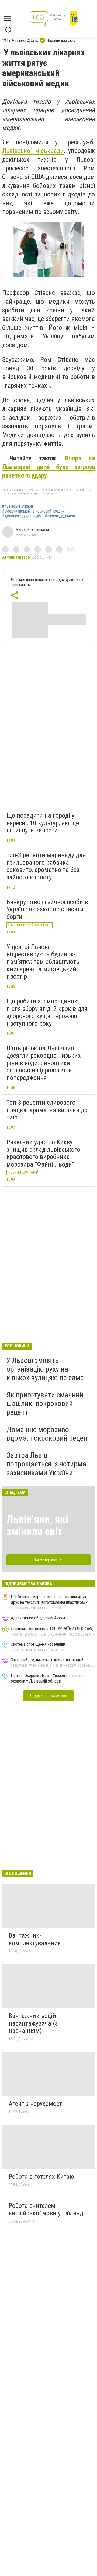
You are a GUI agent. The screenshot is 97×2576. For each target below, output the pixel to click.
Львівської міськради (33, 151)
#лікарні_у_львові (60, 516)
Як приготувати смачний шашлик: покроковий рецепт (45, 1403)
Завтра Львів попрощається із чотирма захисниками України (46, 1464)
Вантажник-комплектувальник (35, 1939)
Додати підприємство (48, 1696)
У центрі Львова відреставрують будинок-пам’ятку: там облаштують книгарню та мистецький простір (43, 962)
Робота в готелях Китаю (41, 2177)
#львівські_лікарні (18, 506)
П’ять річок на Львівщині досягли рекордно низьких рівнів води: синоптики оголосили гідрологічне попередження (44, 1063)
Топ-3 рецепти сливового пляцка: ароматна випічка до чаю (47, 1110)
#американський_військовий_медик (33, 511)
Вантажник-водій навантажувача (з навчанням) (33, 2023)
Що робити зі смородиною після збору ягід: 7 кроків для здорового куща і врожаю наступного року (47, 1012)
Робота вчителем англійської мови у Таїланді (47, 2209)
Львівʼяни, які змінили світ (37, 1525)
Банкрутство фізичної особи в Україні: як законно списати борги (47, 909)
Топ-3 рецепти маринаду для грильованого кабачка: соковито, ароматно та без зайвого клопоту (46, 866)
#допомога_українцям (22, 516)
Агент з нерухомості (36, 2104)
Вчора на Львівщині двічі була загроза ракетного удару (48, 467)
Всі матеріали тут (49, 1560)
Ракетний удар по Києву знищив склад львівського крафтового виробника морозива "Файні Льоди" (43, 1153)
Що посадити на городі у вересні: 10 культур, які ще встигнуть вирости (43, 823)
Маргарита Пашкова (32, 529)
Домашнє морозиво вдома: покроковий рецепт (48, 1434)
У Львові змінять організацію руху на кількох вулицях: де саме (45, 1369)
